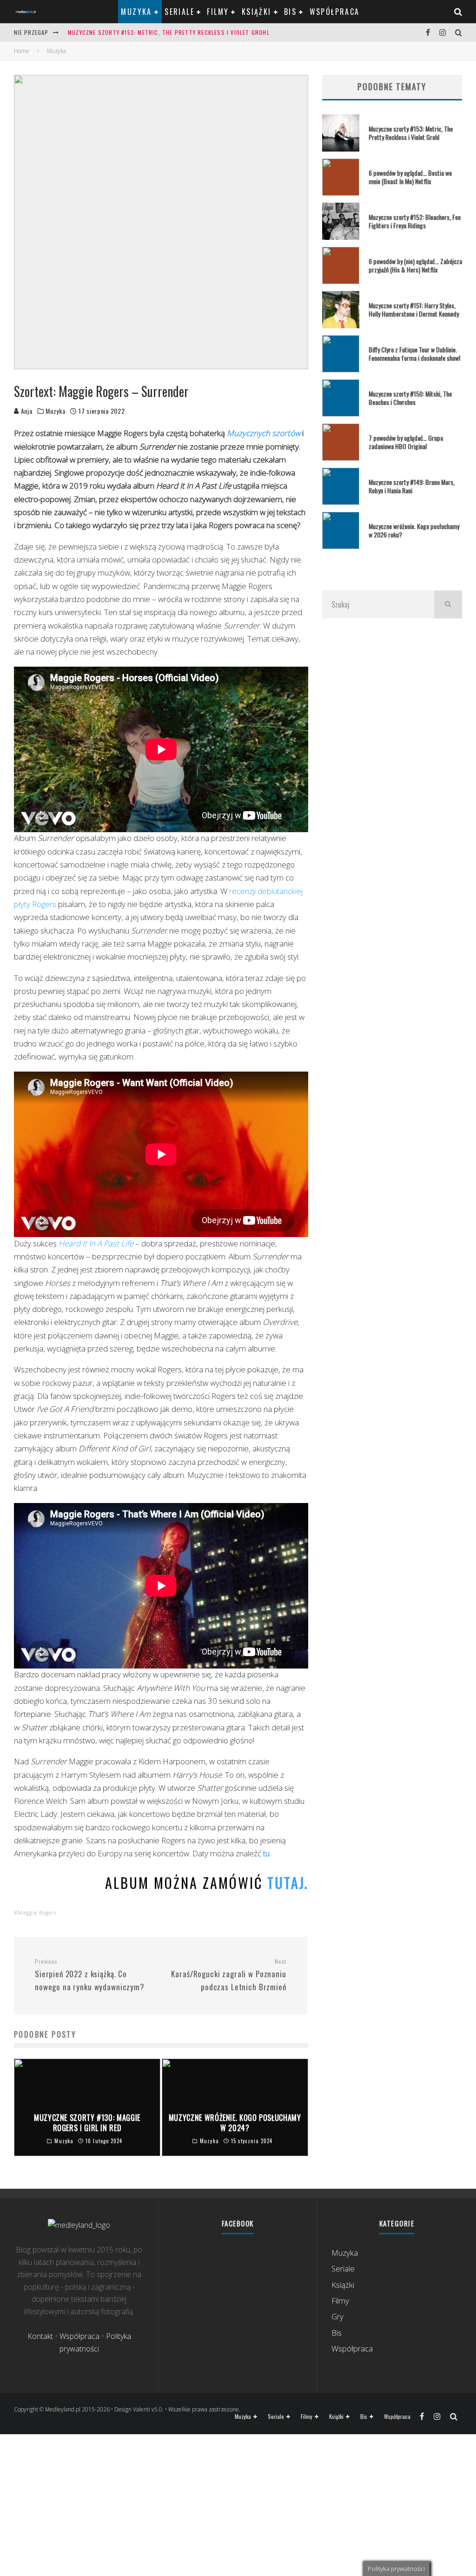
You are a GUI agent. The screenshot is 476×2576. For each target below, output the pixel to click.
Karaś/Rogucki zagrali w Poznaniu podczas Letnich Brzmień (228, 1975)
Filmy (218, 12)
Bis (290, 12)
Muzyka (136, 12)
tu (265, 1853)
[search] (448, 604)
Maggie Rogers (37, 1912)
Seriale (179, 12)
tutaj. (288, 1883)
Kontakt (40, 2336)
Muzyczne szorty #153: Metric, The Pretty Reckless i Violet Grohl (169, 32)
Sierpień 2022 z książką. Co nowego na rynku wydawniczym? (90, 1975)
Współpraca (335, 12)
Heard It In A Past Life (96, 1243)
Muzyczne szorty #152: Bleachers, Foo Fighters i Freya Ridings (415, 221)
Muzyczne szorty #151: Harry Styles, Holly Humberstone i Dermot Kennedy (414, 309)
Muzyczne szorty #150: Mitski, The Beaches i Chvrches (410, 398)
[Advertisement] (392, 716)
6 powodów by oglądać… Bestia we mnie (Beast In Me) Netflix (410, 177)
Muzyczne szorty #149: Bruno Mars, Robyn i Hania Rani (412, 486)
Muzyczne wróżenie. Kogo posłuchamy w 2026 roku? (414, 530)
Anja (26, 411)
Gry (337, 2316)
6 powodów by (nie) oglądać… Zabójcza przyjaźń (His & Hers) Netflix (415, 265)
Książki (257, 12)
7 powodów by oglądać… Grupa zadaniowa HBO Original (406, 442)
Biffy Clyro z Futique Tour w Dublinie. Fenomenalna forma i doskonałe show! (414, 354)
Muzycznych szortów (264, 433)
